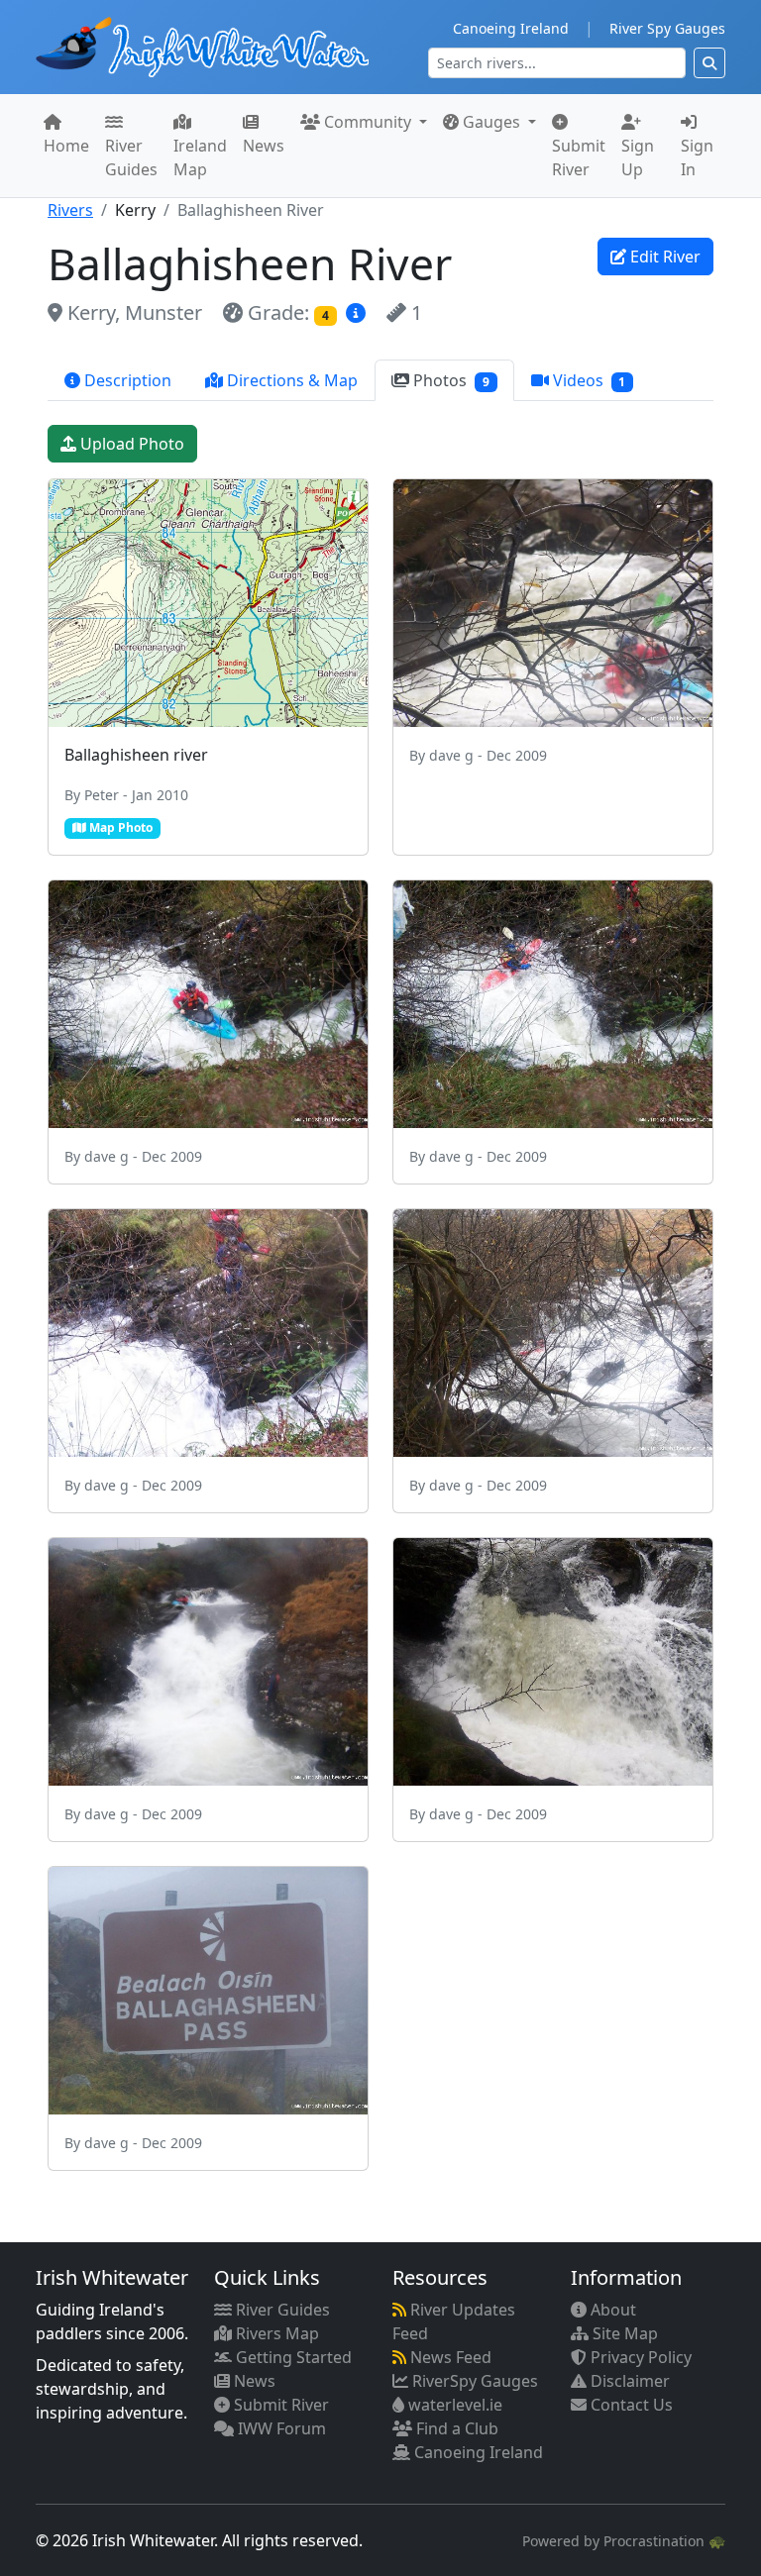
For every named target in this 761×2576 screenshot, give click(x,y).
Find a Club (455, 2428)
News (264, 146)
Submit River (579, 157)
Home (66, 146)
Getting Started (292, 2357)
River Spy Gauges (667, 28)
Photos (449, 380)
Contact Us (630, 2405)
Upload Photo (130, 444)
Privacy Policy (639, 2357)
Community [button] (368, 122)
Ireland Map (200, 157)
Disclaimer (628, 2381)
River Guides (131, 157)
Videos (588, 380)
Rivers (70, 210)
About (611, 2310)
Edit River (663, 257)
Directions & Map (290, 380)
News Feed (449, 2357)
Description (126, 380)
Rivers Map (275, 2333)
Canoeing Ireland (511, 28)
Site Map (623, 2333)
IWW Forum (280, 2428)
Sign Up (638, 157)
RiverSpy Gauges (473, 2381)
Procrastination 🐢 (664, 2541)
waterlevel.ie (453, 2405)
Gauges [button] (491, 122)
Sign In (697, 157)
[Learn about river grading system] (358, 312)
